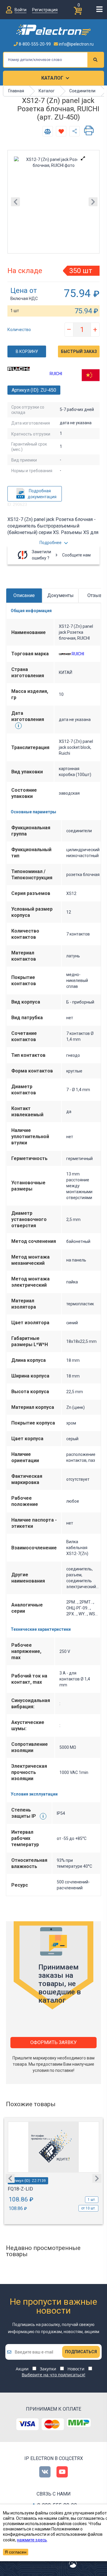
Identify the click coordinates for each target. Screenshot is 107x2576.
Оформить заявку (53, 2042)
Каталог (52, 78)
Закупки (48, 2369)
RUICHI (56, 374)
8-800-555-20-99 (34, 44)
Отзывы (97, 595)
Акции (22, 2369)
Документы (60, 595)
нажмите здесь (32, 2540)
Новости (76, 2369)
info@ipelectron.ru (76, 44)
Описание (24, 595)
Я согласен (16, 2552)
